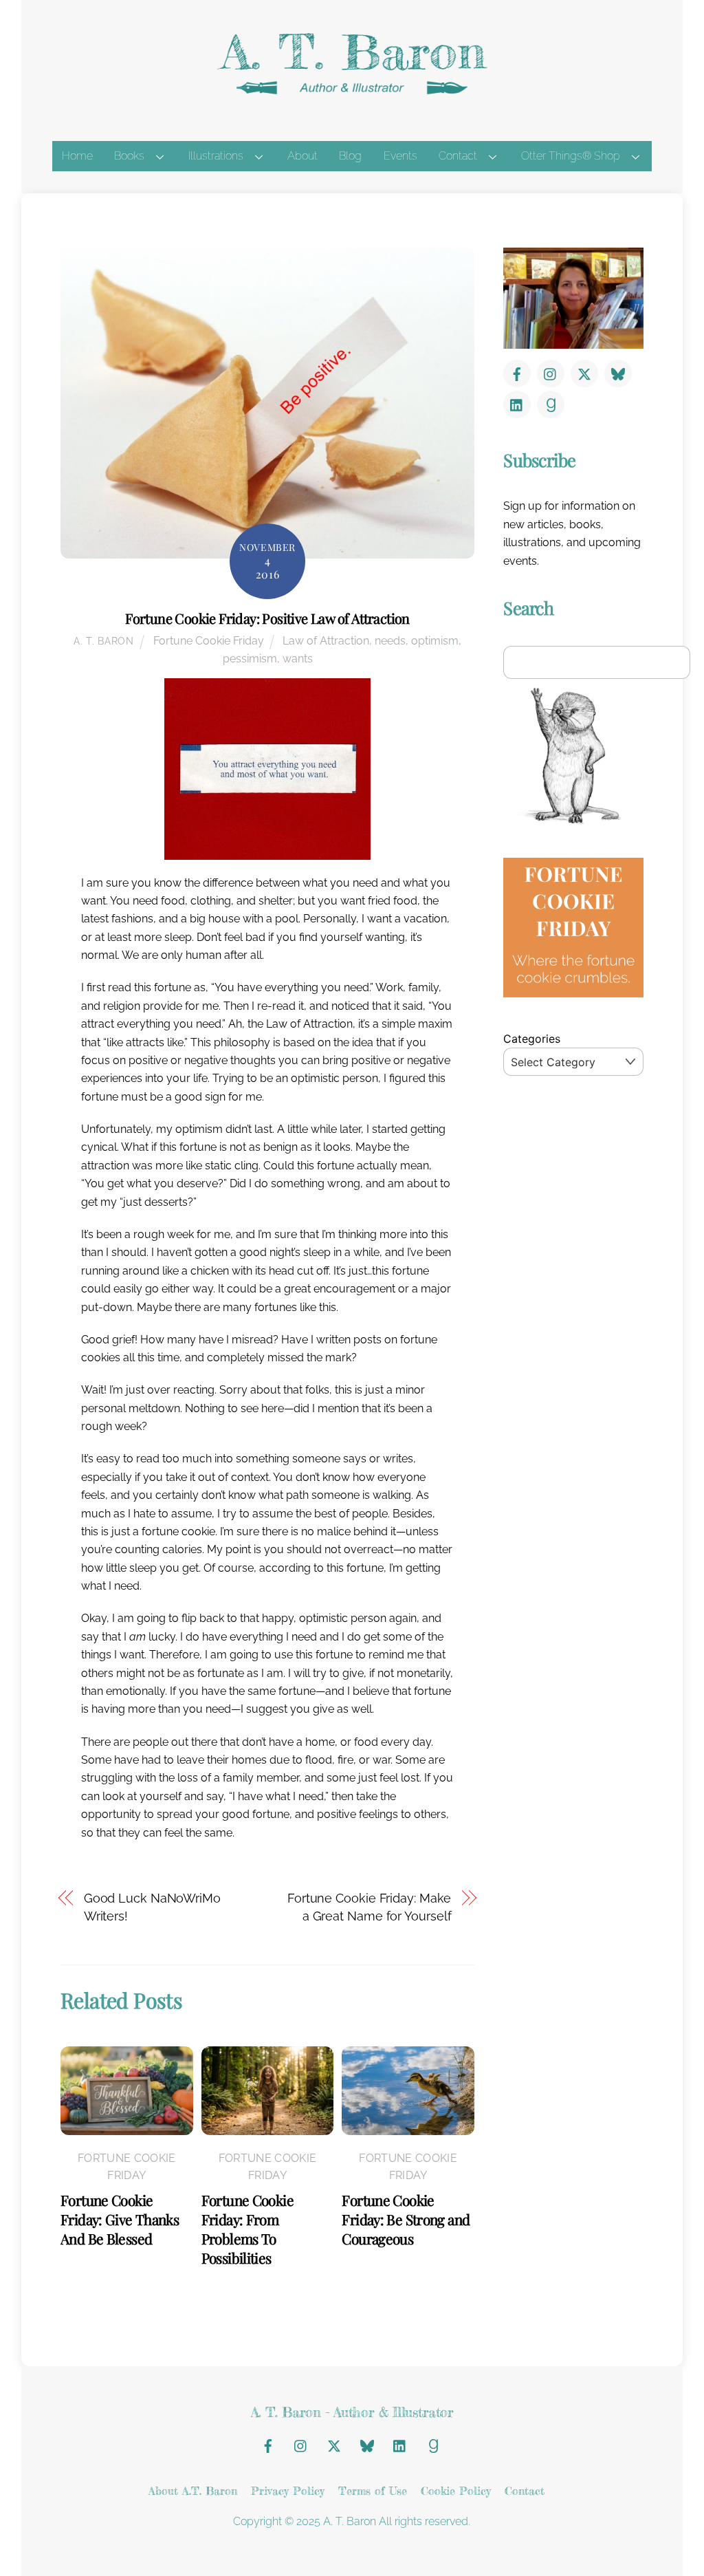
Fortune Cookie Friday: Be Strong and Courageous (406, 2219)
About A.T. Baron (193, 2491)
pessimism (250, 659)
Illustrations (216, 156)
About (302, 156)
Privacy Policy (288, 2491)
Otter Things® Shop (571, 156)
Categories (532, 1039)
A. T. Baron (104, 641)
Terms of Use (373, 2491)
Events (400, 156)
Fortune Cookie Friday (209, 641)
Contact (458, 156)
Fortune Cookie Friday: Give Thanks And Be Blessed (120, 2219)
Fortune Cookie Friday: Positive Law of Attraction (267, 618)
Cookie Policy (456, 2491)
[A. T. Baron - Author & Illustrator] (352, 91)
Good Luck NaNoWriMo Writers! (152, 1907)
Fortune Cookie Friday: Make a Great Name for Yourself (369, 1907)
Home (77, 156)
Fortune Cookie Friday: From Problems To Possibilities (247, 2229)
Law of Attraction (326, 641)
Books (129, 156)
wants (298, 659)
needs (390, 641)
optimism (435, 641)
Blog (350, 156)
